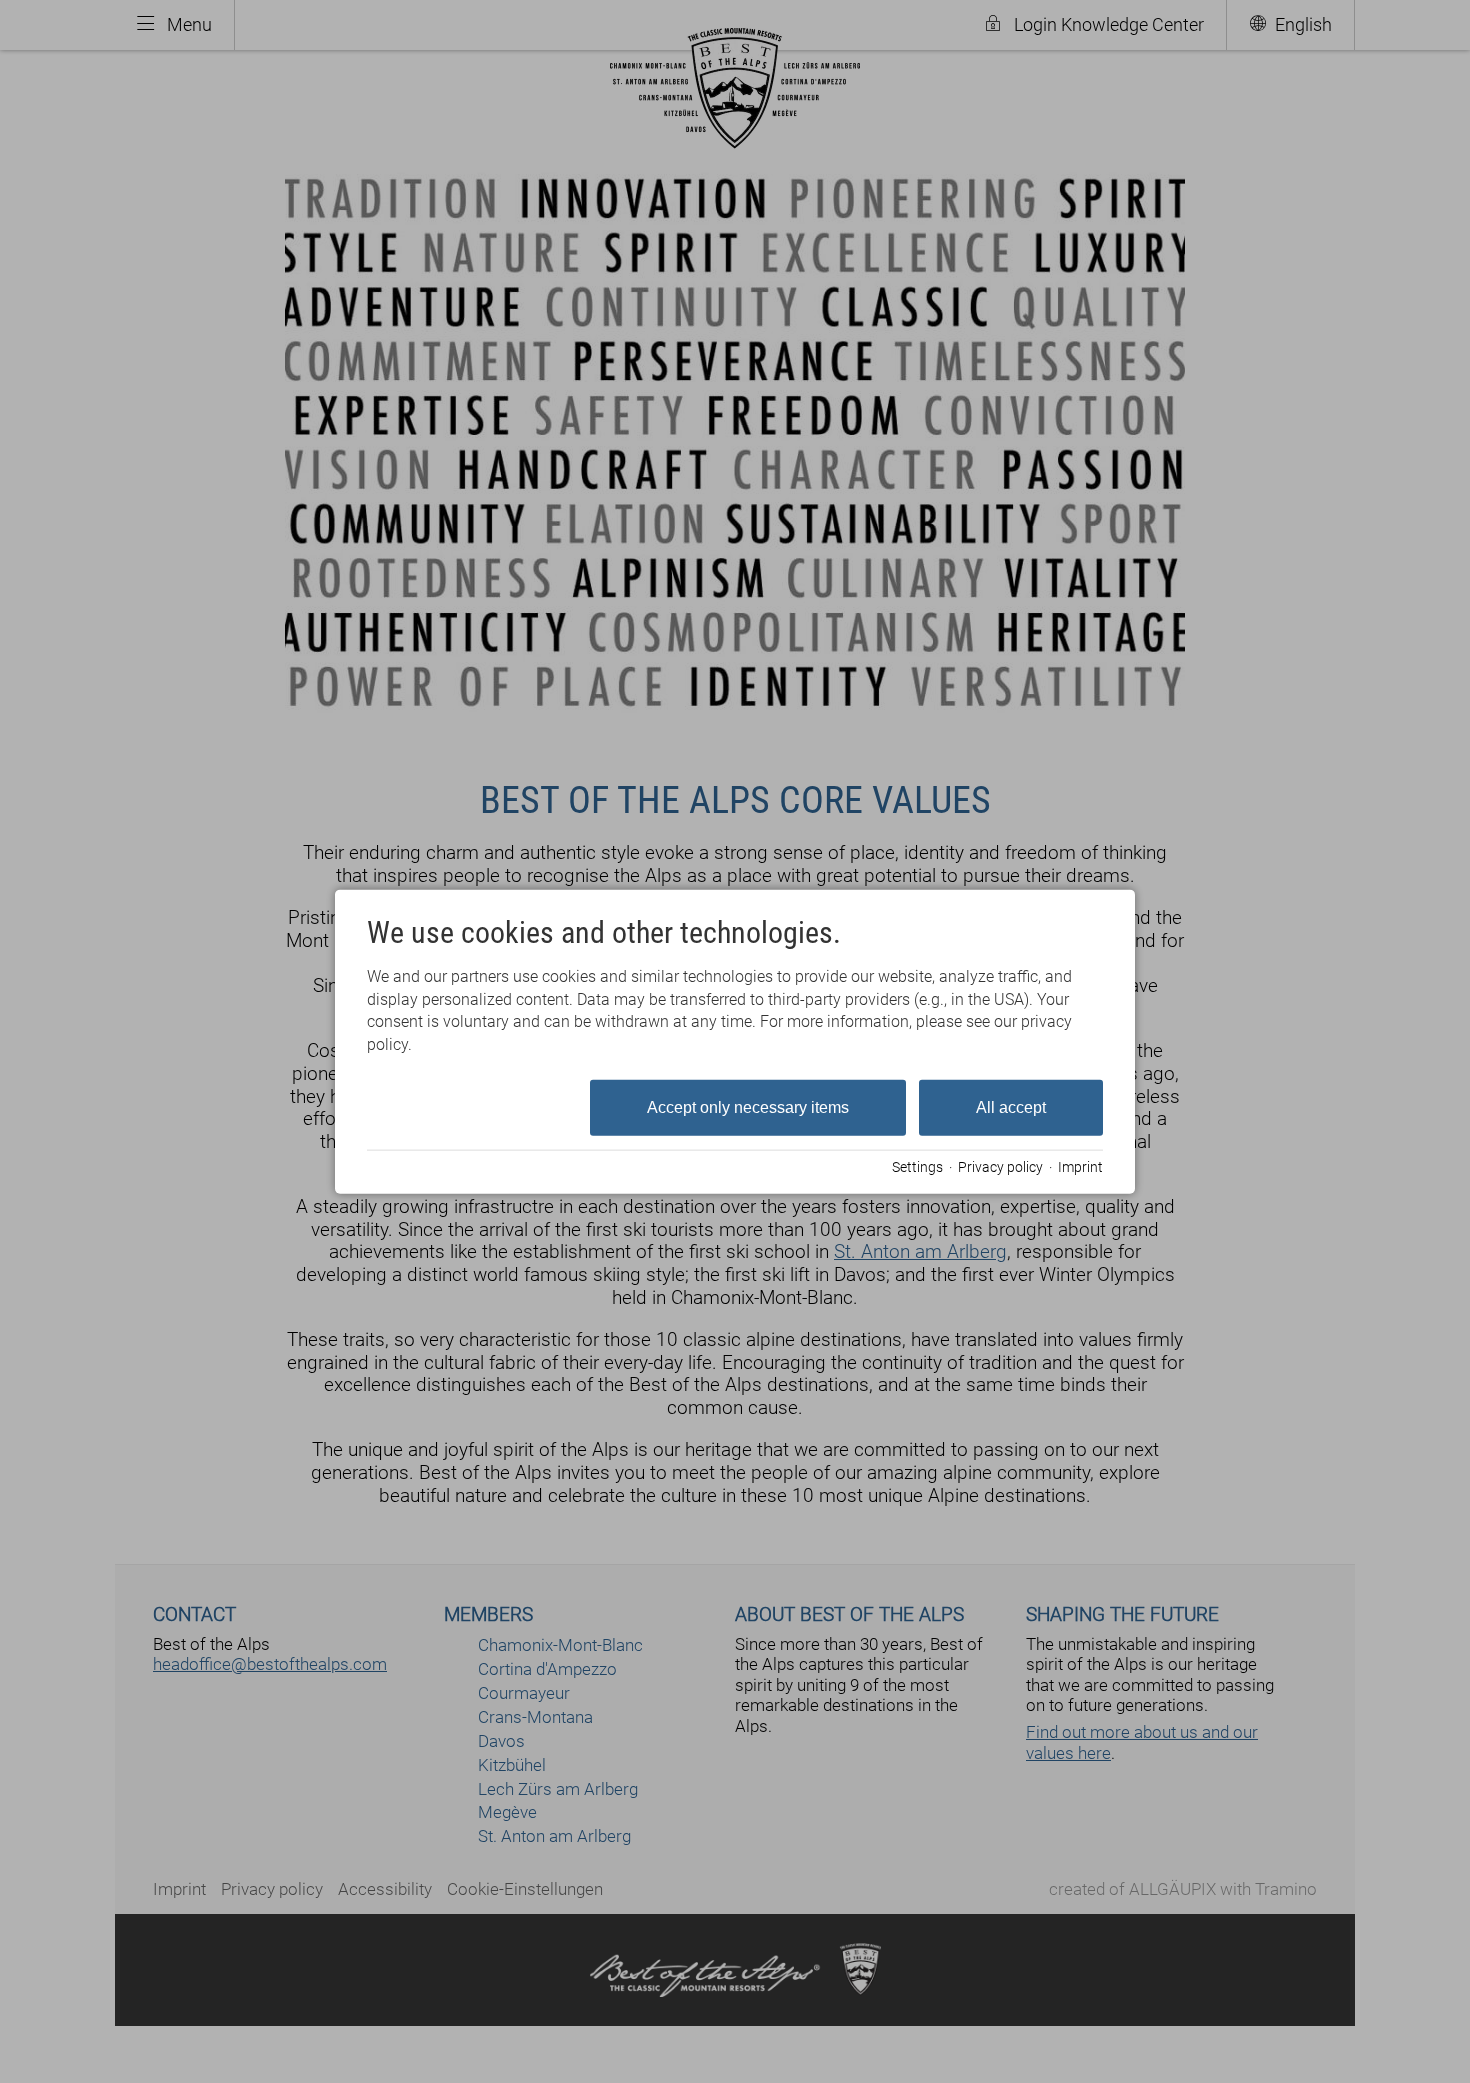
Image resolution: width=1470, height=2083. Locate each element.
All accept (1011, 1107)
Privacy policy (1000, 1166)
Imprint (1080, 1166)
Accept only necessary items (748, 1107)
